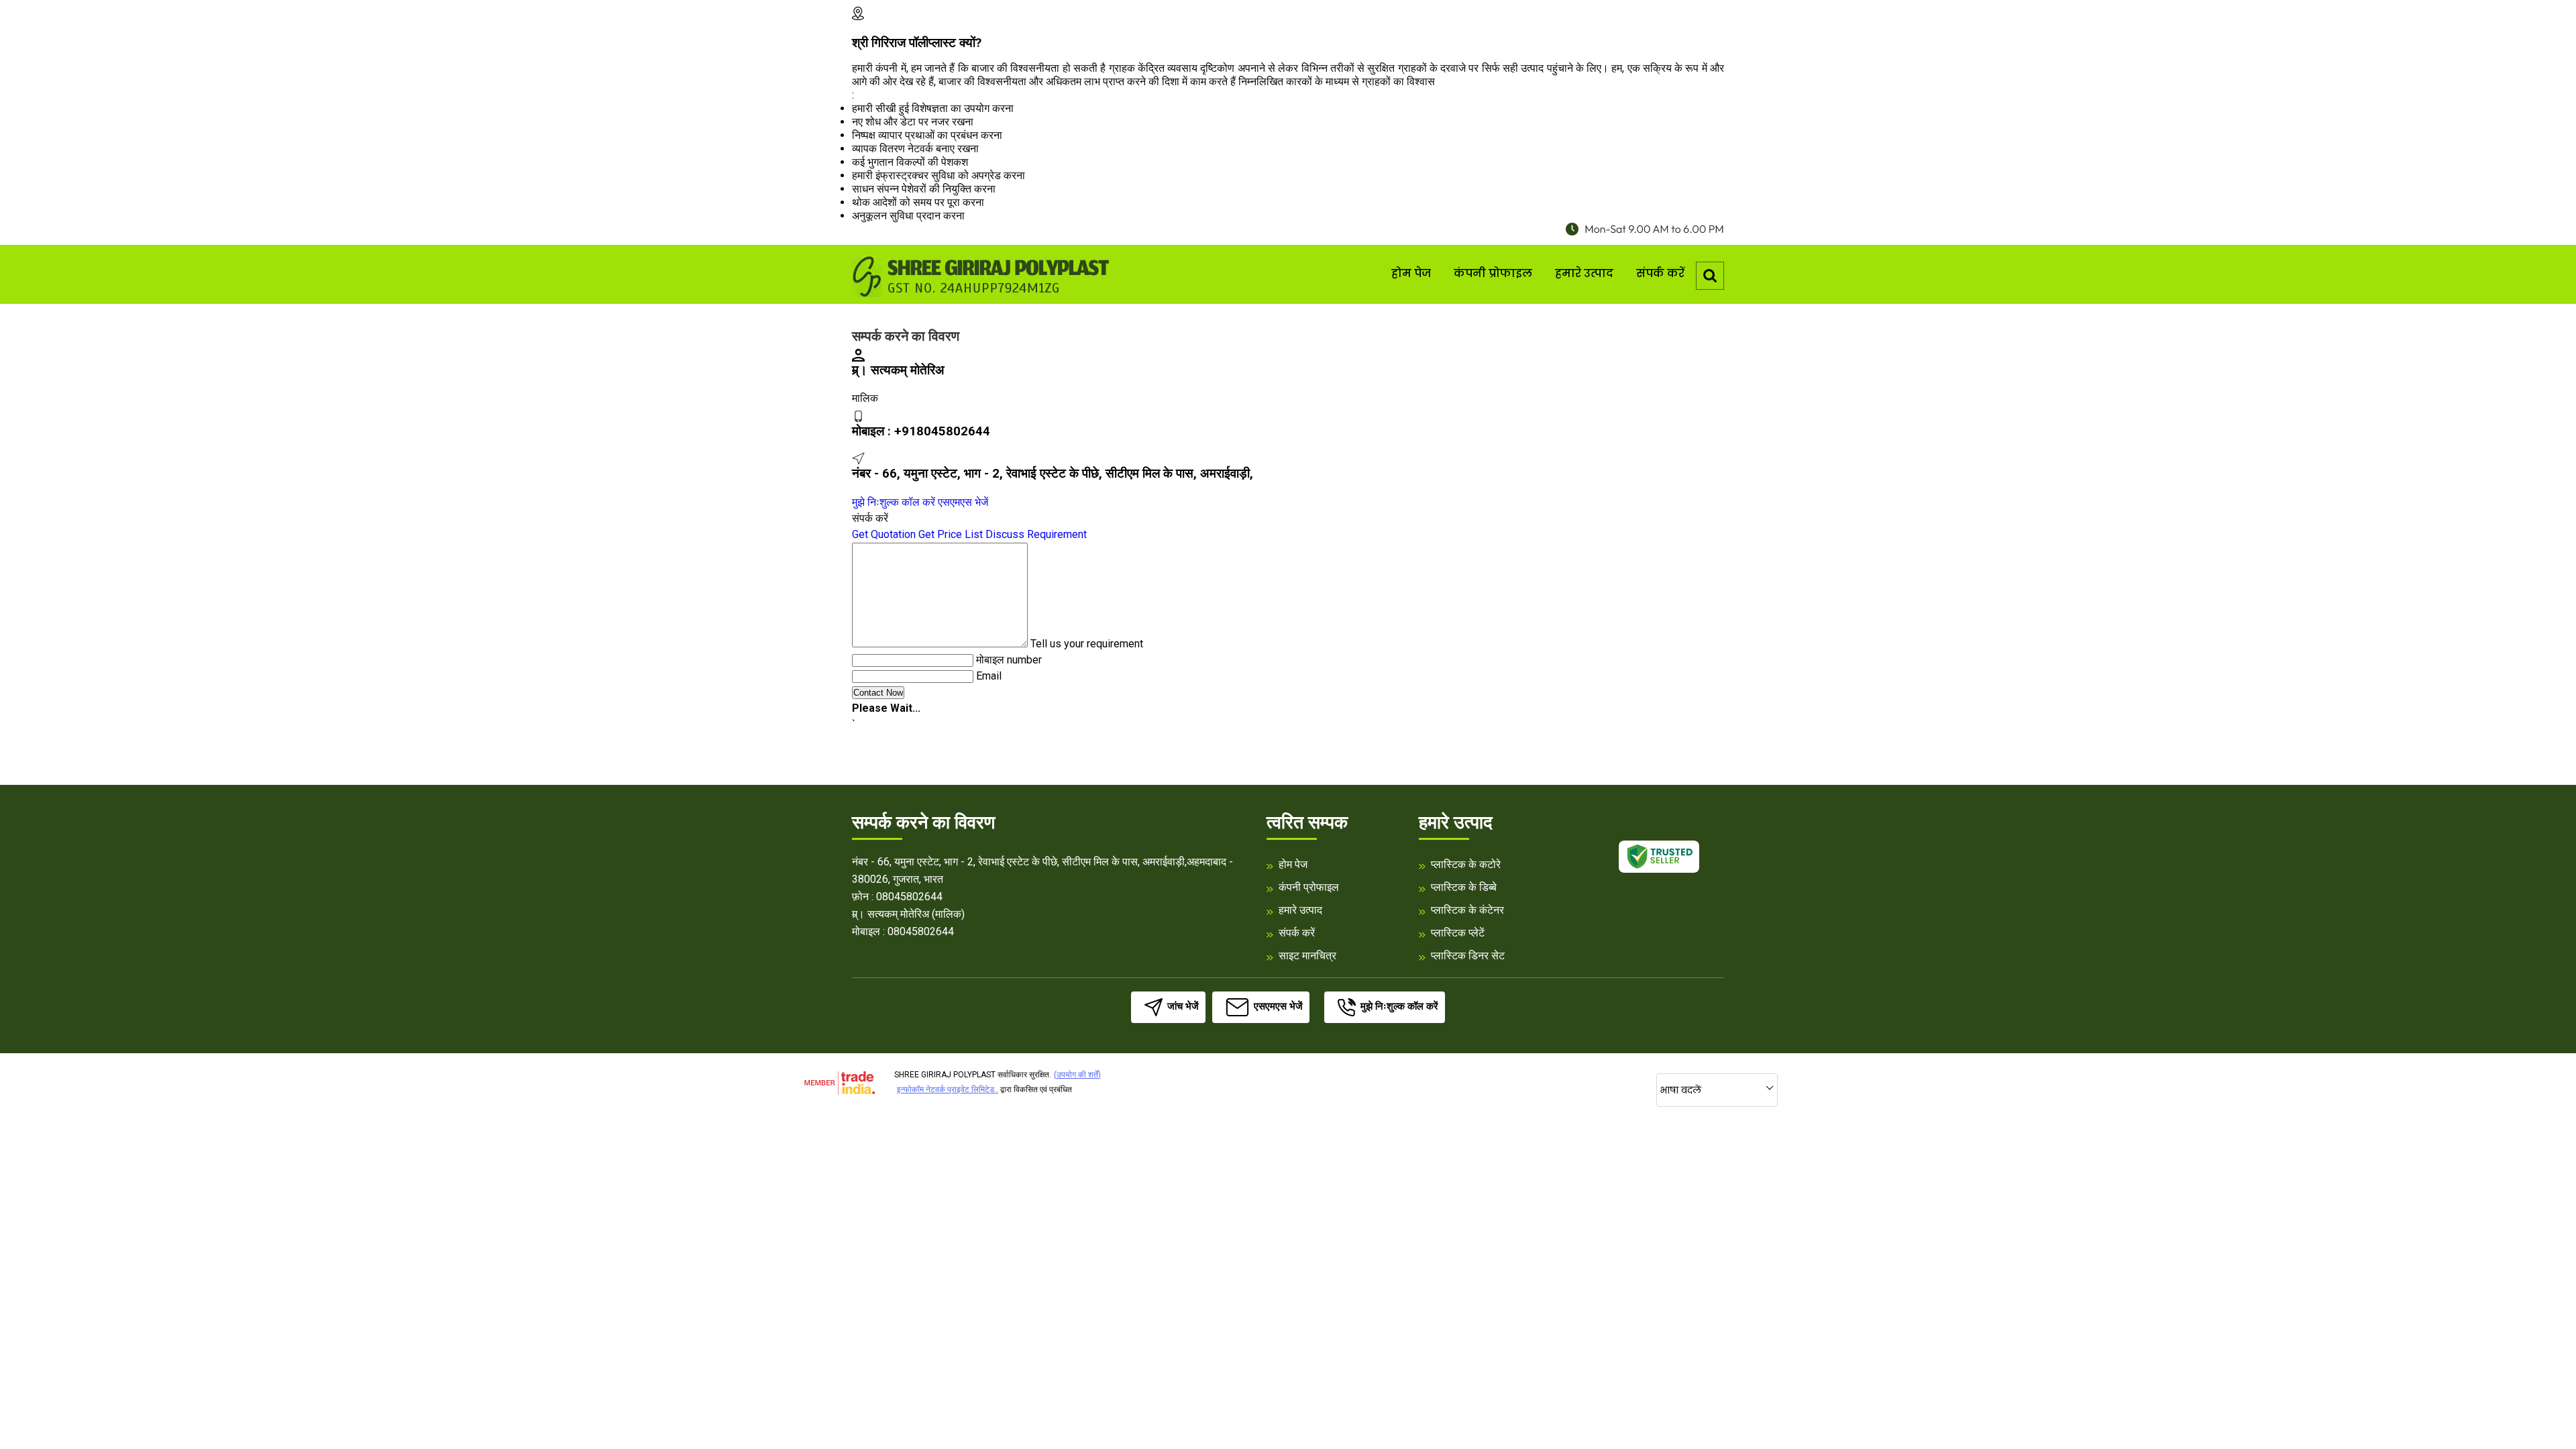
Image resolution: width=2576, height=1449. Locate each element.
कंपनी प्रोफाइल (1493, 273)
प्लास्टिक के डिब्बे (1464, 887)
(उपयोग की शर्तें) (1077, 1075)
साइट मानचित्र (1307, 956)
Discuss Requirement (1036, 534)
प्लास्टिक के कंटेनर (1467, 910)
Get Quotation (884, 534)
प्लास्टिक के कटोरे (1466, 864)
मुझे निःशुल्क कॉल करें (894, 502)
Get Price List (951, 534)
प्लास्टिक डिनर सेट (1468, 956)
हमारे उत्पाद (1584, 273)
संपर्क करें (1660, 273)
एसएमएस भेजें (963, 502)
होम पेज (1411, 273)
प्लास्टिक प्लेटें (1458, 933)
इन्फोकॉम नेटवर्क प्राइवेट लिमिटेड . (948, 1089)
